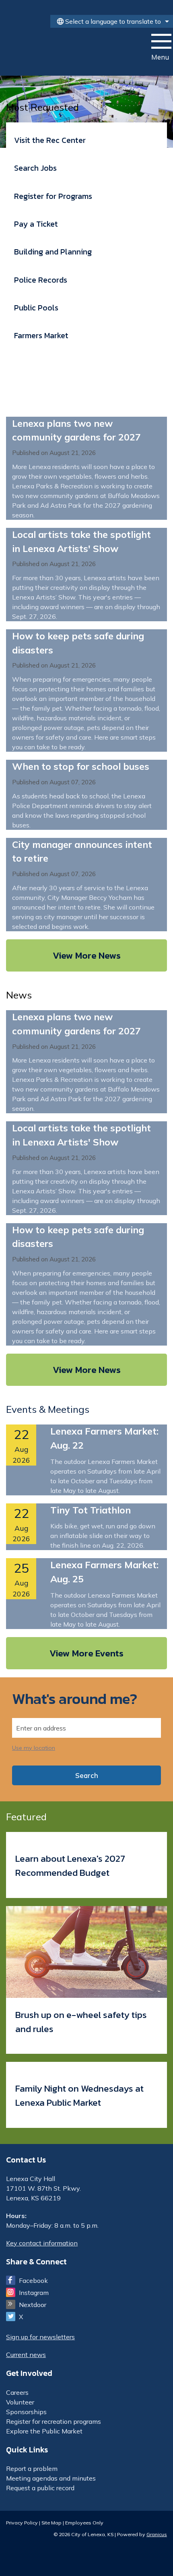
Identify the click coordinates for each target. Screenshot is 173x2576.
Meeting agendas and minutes (51, 2478)
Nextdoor (33, 2305)
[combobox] (112, 21)
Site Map (51, 2522)
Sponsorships (26, 2412)
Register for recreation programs (54, 2421)
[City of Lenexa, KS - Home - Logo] (59, 51)
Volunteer (20, 2402)
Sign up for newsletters (40, 2337)
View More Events (86, 1653)
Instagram (34, 2293)
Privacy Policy (22, 2522)
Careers (17, 2392)
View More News (87, 955)
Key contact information (42, 2243)
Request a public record (40, 2488)
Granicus (157, 2534)
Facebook (33, 2280)
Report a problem (32, 2468)
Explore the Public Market (44, 2431)
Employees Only (84, 2522)
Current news (26, 2355)
